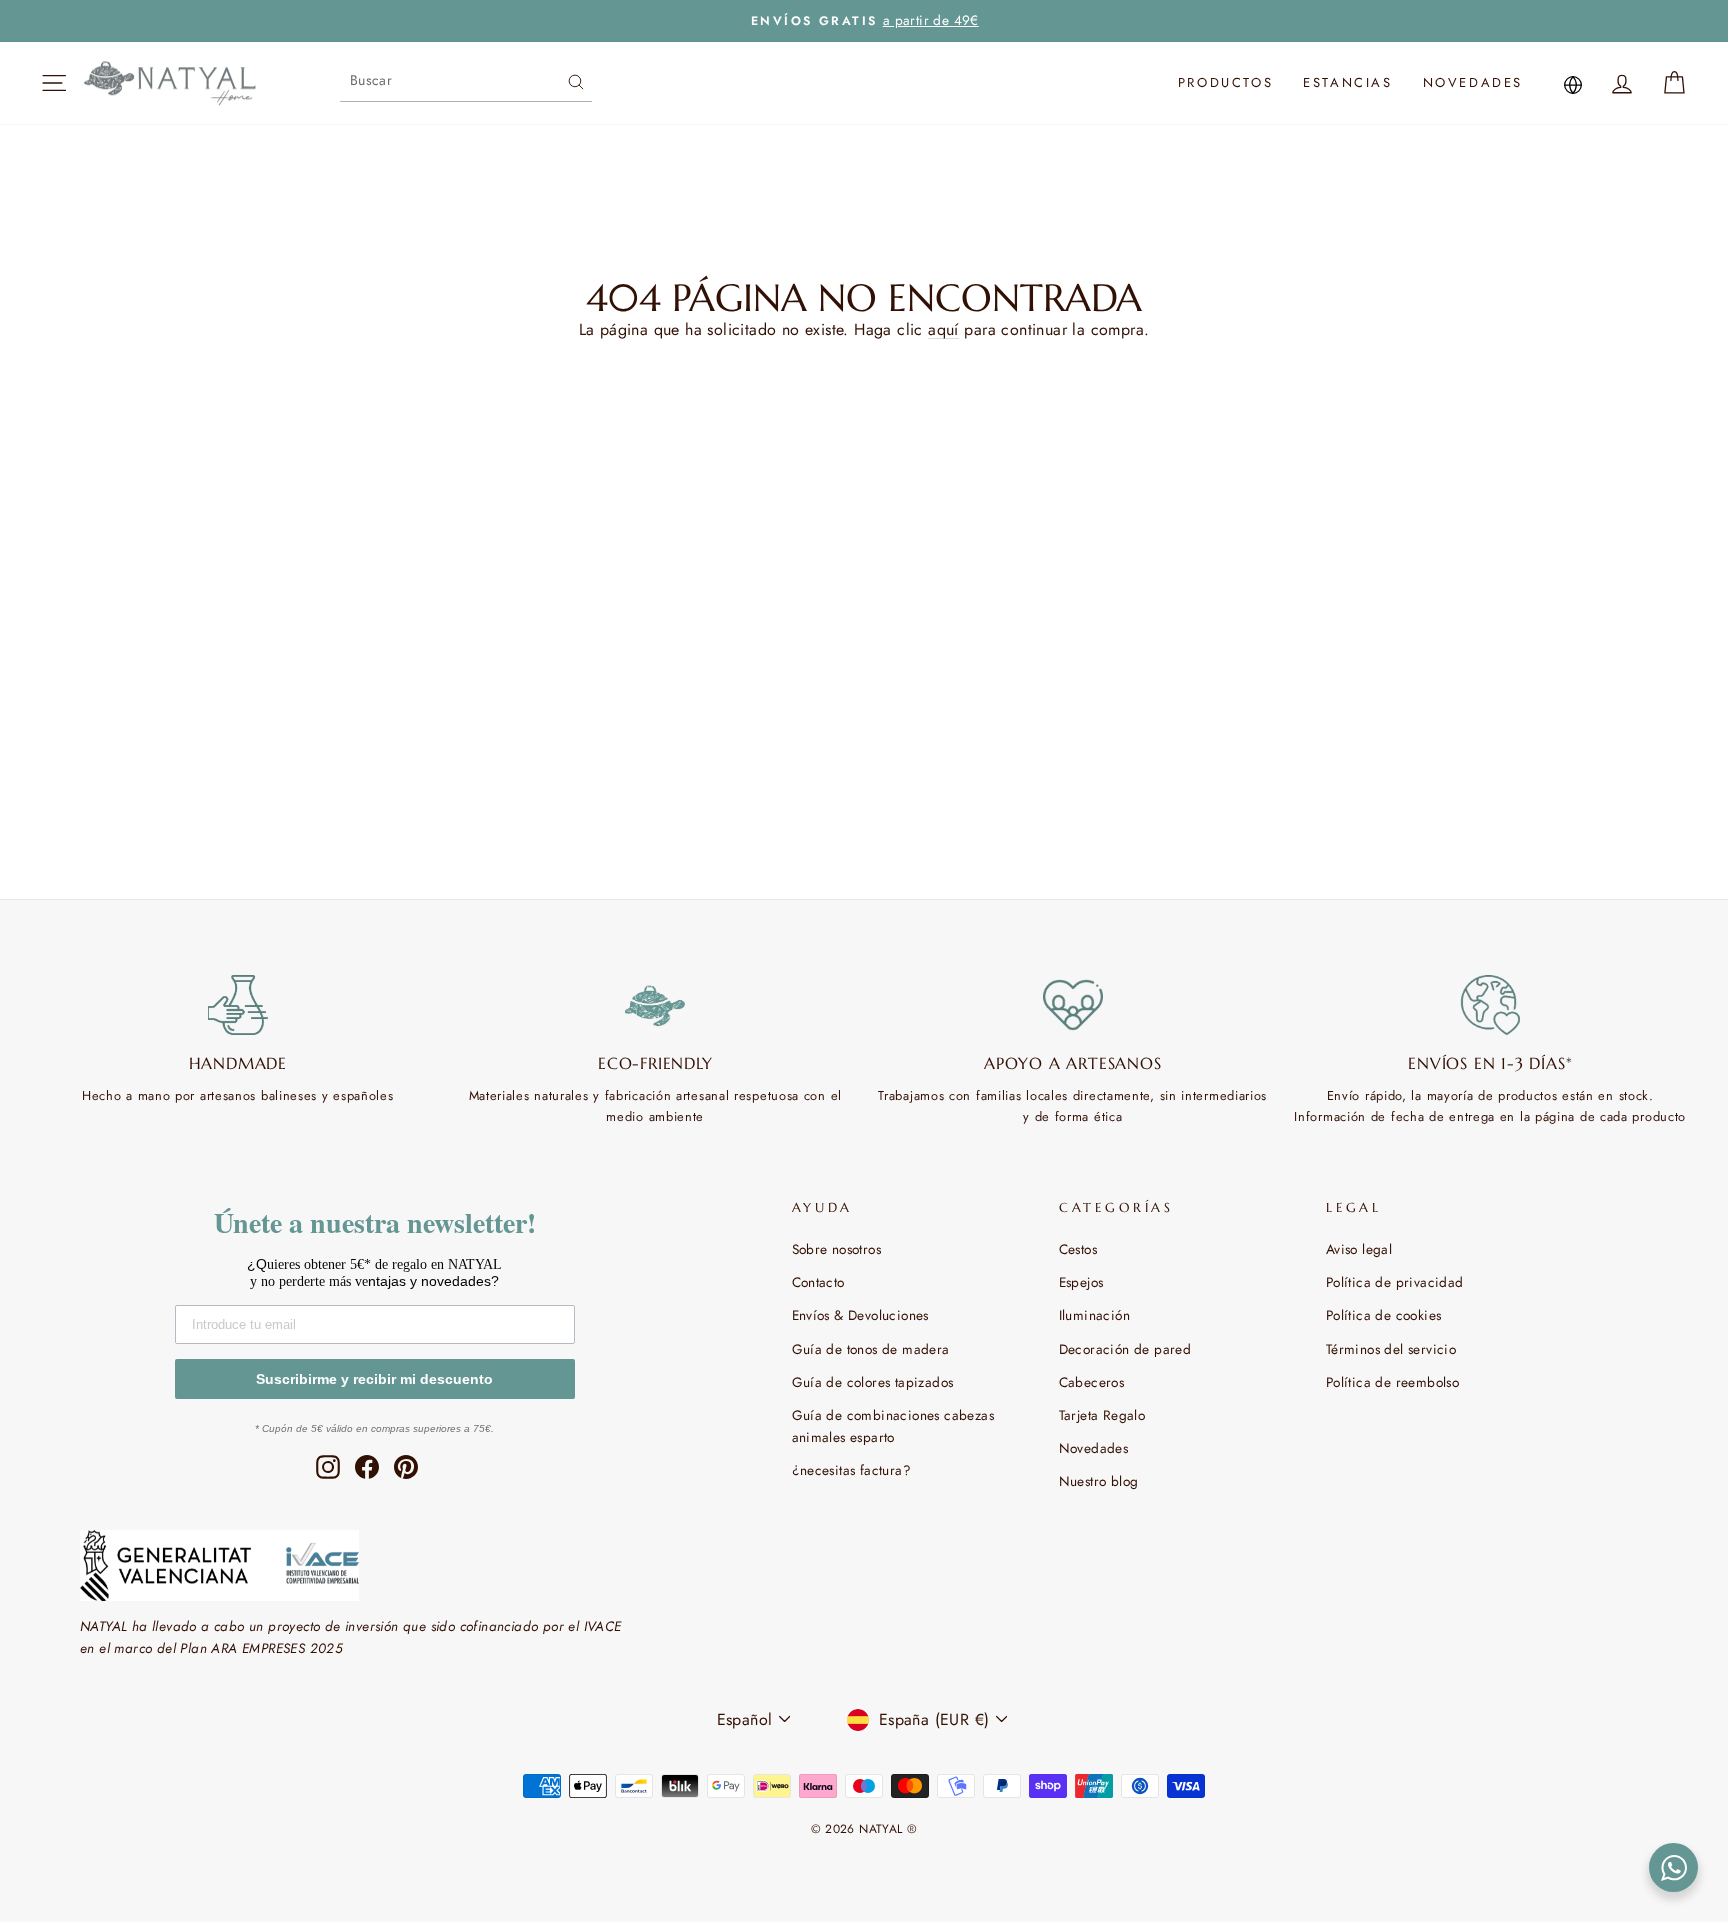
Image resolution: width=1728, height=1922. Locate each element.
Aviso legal (1359, 1249)
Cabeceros (1092, 1382)
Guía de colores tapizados (873, 1382)
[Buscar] (576, 80)
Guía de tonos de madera (871, 1349)
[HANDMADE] (238, 1005)
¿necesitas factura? (852, 1470)
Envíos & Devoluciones (860, 1315)
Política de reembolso (1392, 1382)
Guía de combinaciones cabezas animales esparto (893, 1426)
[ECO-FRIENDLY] (656, 1005)
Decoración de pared (1125, 1349)
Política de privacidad (1395, 1282)
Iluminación (1094, 1315)
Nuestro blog (1099, 1481)
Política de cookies (1384, 1315)
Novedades (1473, 82)
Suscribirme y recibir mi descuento (374, 1379)
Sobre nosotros (837, 1249)
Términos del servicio (1391, 1349)
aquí (943, 329)
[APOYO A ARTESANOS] (1073, 1005)
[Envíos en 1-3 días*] (1491, 1005)
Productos (1225, 82)
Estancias (1347, 82)
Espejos (1081, 1282)
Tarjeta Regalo (1102, 1415)
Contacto (818, 1282)
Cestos (1078, 1249)
